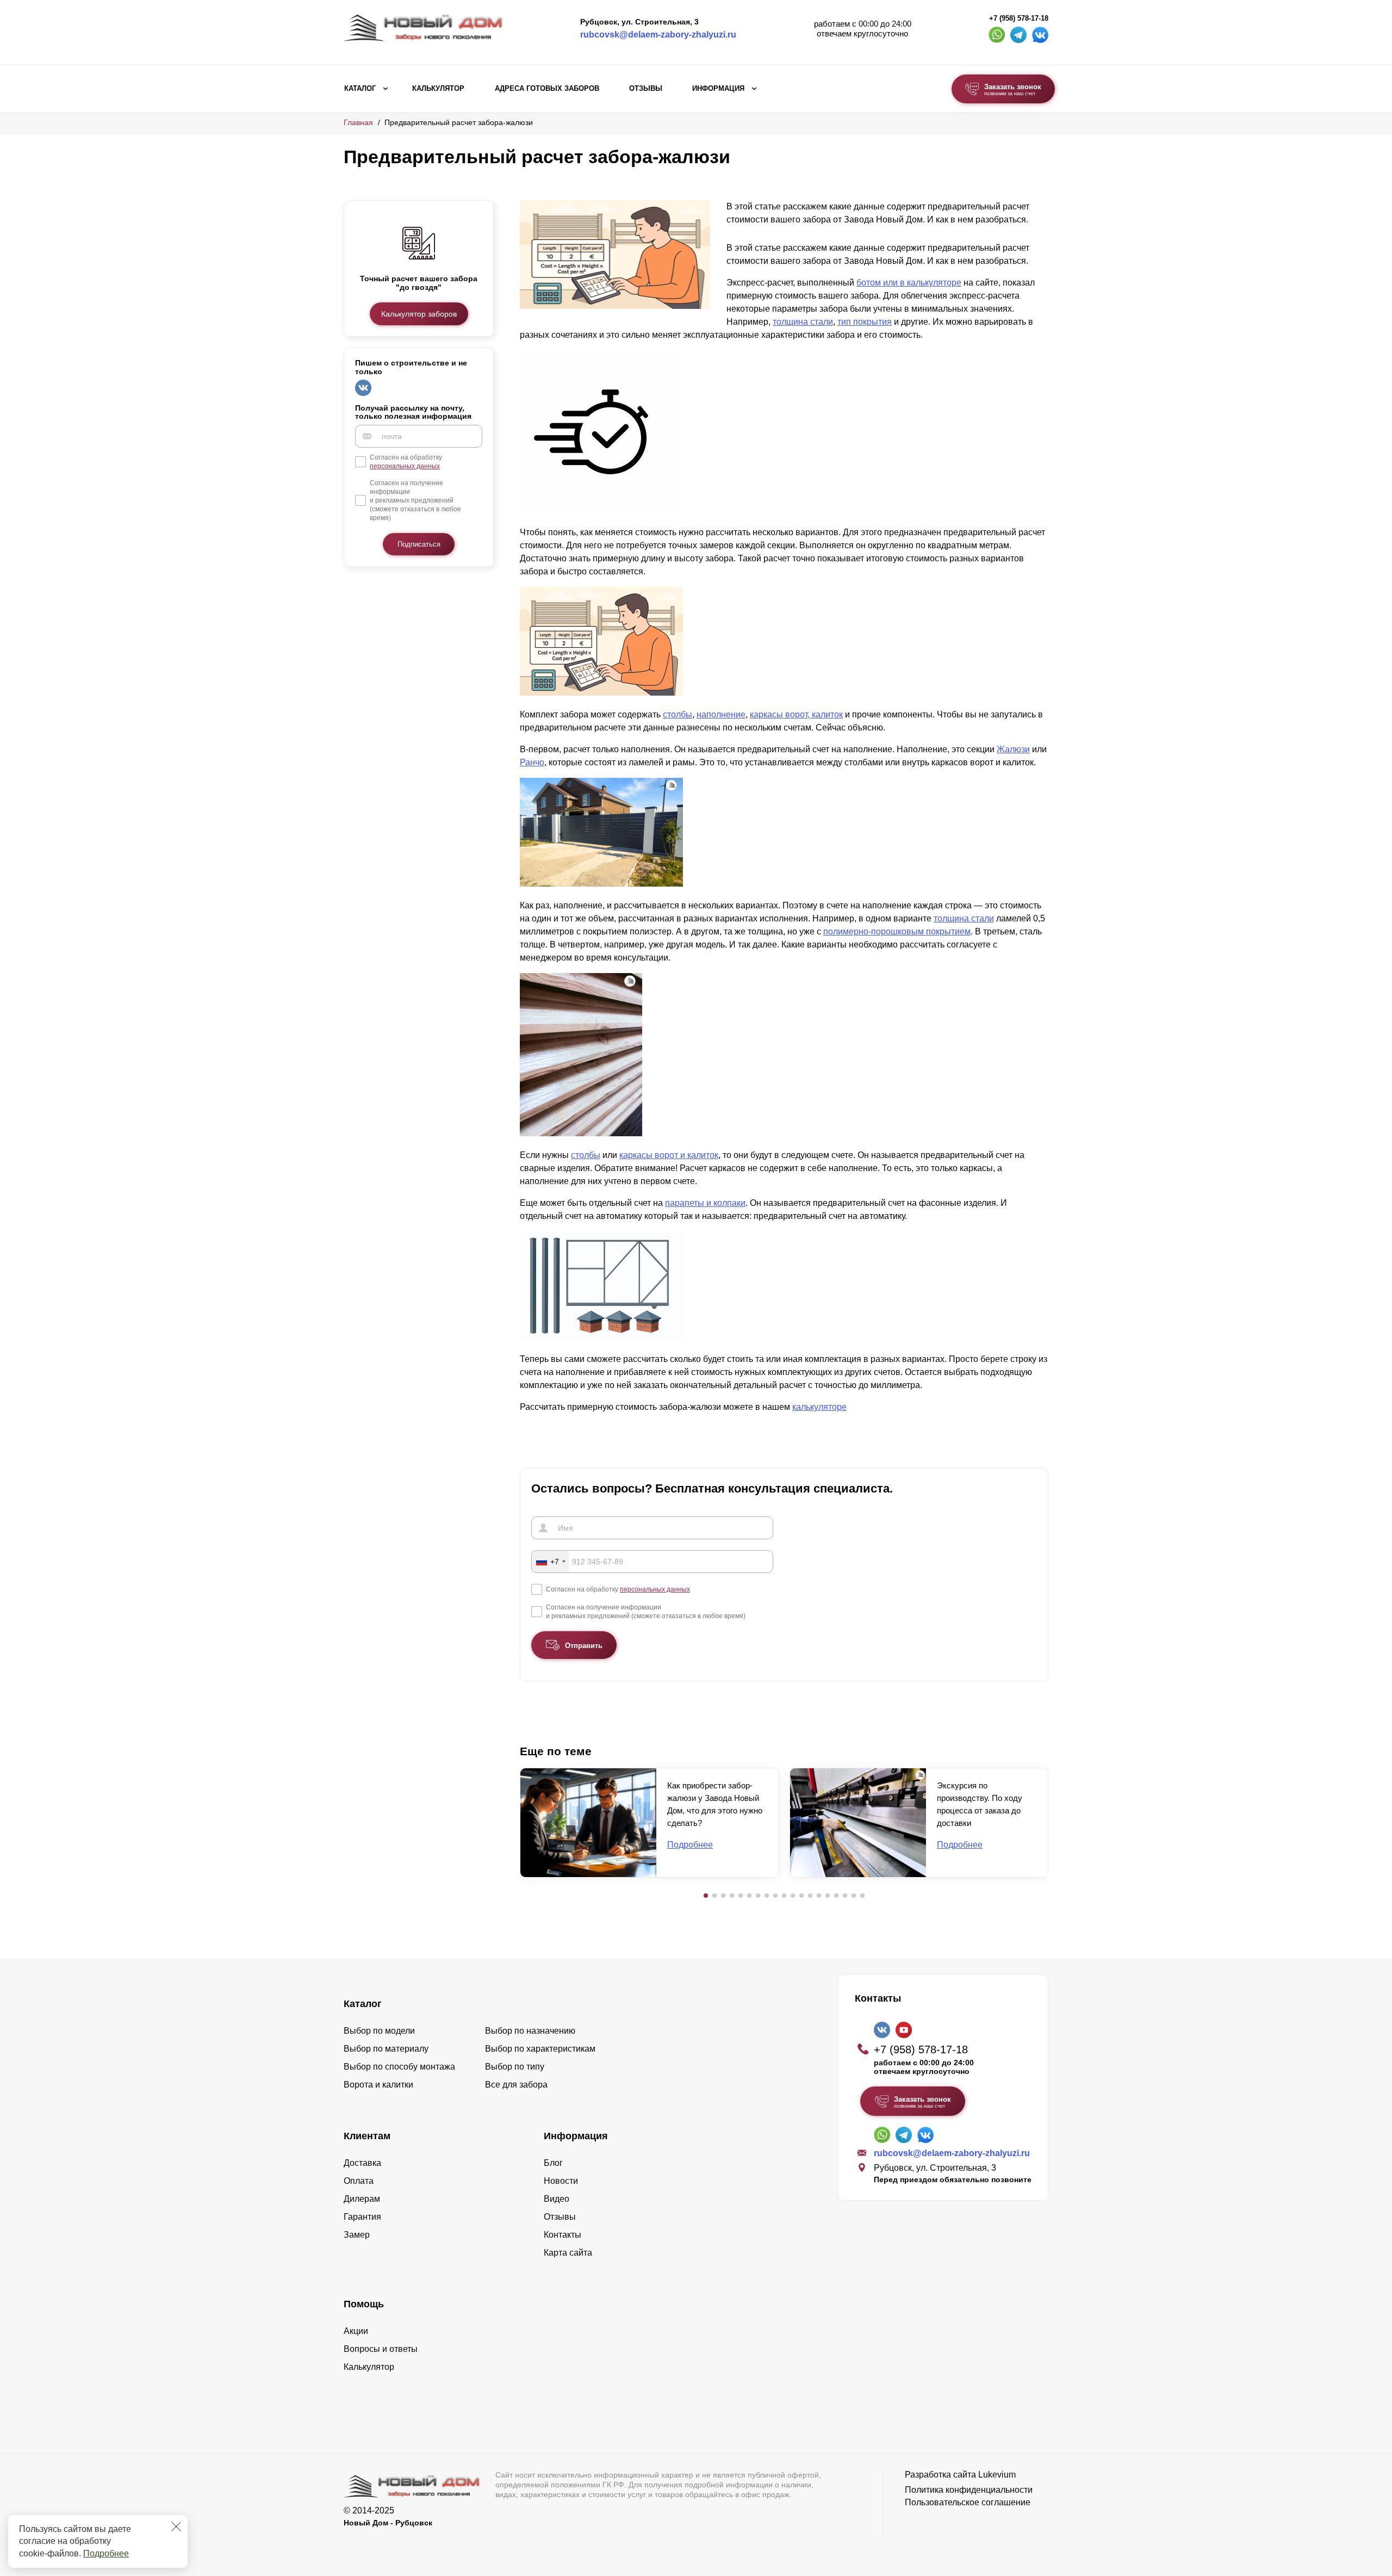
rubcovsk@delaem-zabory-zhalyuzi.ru (658, 35)
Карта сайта (568, 2253)
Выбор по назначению (530, 2031)
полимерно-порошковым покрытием (897, 931)
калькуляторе (819, 1407)
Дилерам (362, 2199)
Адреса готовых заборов (547, 89)
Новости (561, 2181)
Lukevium (997, 2475)
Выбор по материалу (386, 2049)
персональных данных (405, 466)
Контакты (563, 2235)
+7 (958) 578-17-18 (1019, 18)
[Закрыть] (176, 2527)
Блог (553, 2163)
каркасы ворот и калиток (669, 1155)
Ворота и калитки (378, 2085)
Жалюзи (1013, 749)
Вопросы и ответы (381, 2349)
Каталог (360, 89)
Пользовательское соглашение (968, 2502)
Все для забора (516, 2085)
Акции (356, 2331)
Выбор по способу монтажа (399, 2067)
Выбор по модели (379, 2031)
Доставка (362, 2163)
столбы (678, 714)
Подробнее (106, 2553)
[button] (706, 1896)
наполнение (721, 714)
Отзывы (646, 89)
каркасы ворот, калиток (796, 714)
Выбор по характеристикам (540, 2049)
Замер (357, 2235)
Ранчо (532, 762)
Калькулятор (438, 89)
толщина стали (803, 322)
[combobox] (550, 1562)
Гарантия (362, 2217)
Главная (358, 122)
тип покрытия (865, 322)
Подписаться (419, 544)
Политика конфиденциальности (969, 2490)
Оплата (359, 2181)
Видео (557, 2199)
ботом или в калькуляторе (909, 283)
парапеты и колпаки (705, 1203)
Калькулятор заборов (419, 314)
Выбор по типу (515, 2067)
